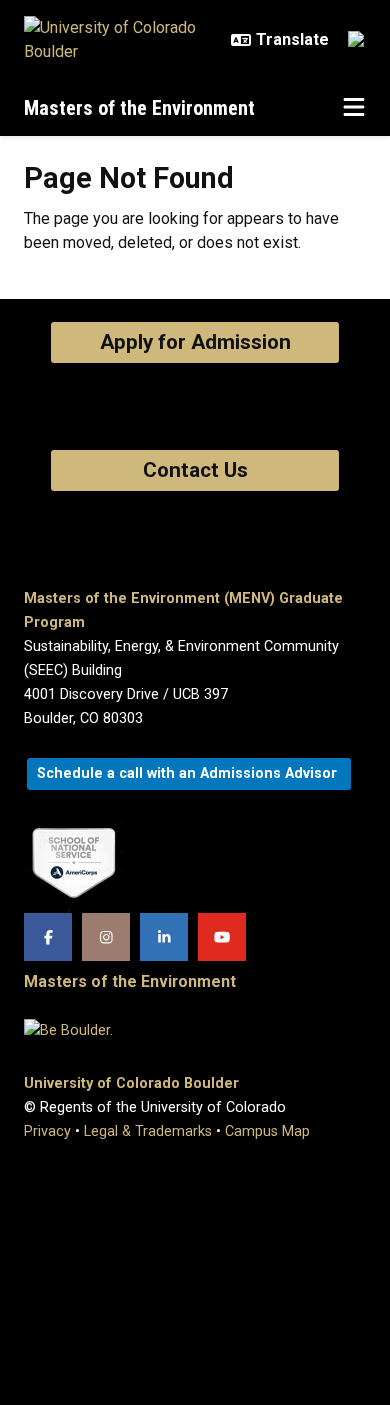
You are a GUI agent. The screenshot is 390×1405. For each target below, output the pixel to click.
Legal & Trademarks (148, 1131)
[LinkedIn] (164, 937)
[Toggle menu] (354, 108)
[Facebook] (48, 937)
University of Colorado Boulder (131, 1083)
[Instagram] (106, 937)
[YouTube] (222, 937)
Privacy (47, 1131)
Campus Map (267, 1131)
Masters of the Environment (139, 108)
